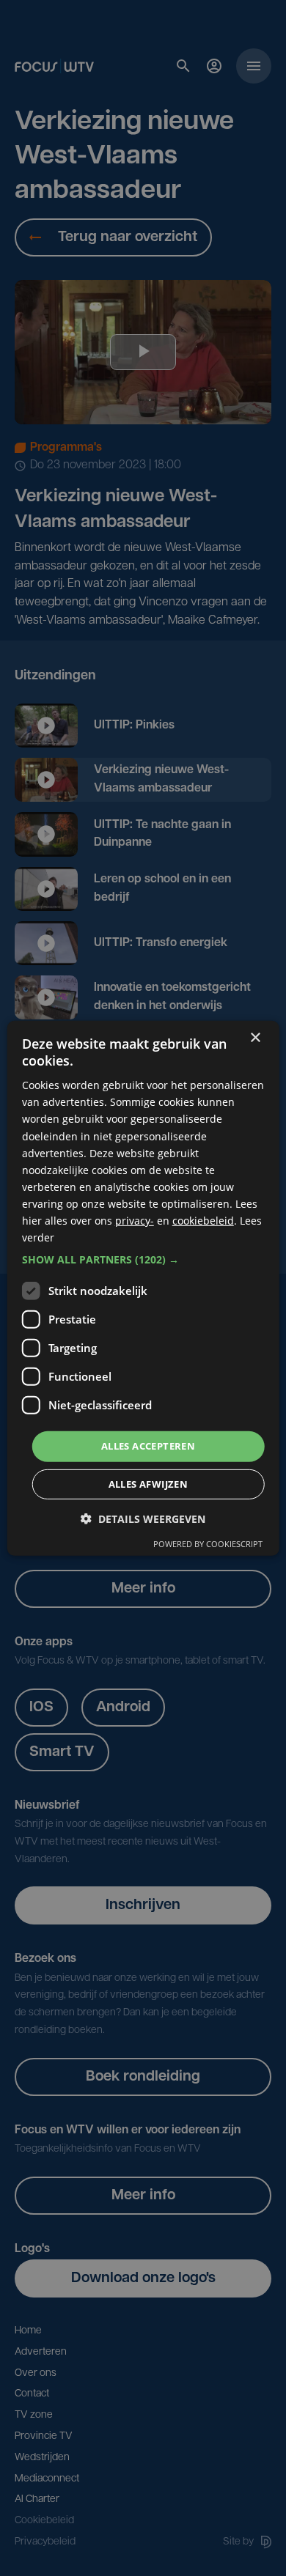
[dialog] (143, 1288)
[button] (143, 1260)
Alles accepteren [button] (148, 1446)
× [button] (255, 1037)
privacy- (135, 1221)
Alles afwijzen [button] (148, 1484)
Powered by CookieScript (208, 1544)
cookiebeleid (203, 1221)
